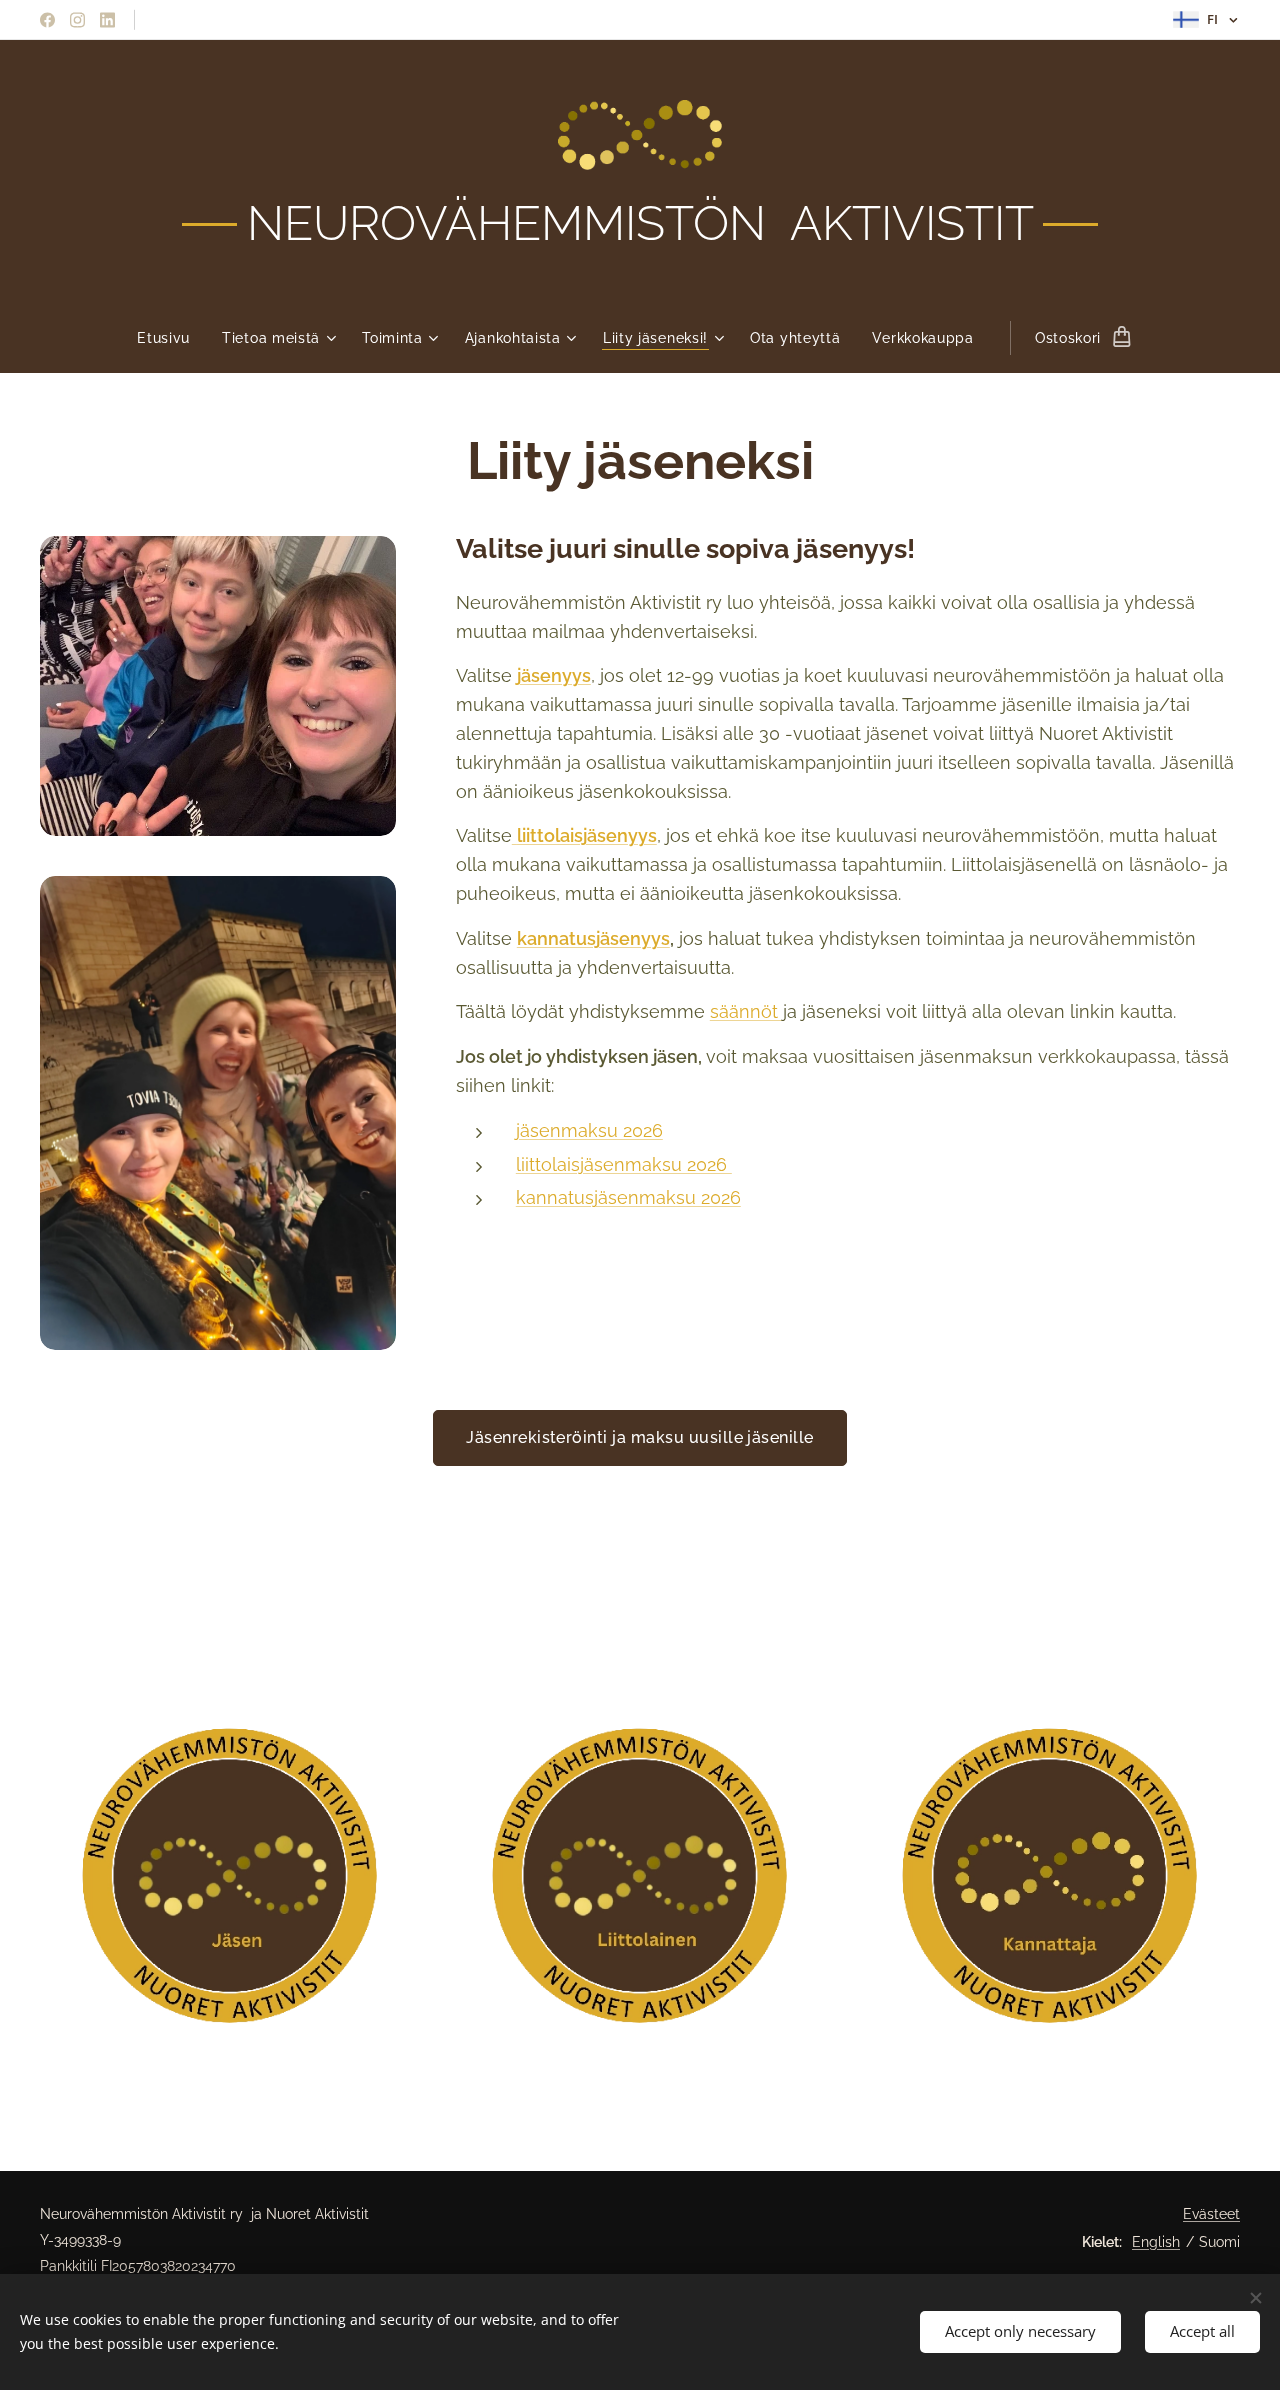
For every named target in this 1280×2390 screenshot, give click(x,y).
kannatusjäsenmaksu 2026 (628, 1197)
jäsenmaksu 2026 (589, 1130)
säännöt (746, 1011)
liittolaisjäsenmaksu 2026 (624, 1164)
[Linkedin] (107, 20)
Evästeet (1211, 2214)
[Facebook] (47, 20)
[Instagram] (77, 20)
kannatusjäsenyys (593, 938)
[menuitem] (171, 338)
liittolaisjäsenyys (587, 835)
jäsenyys (554, 675)
